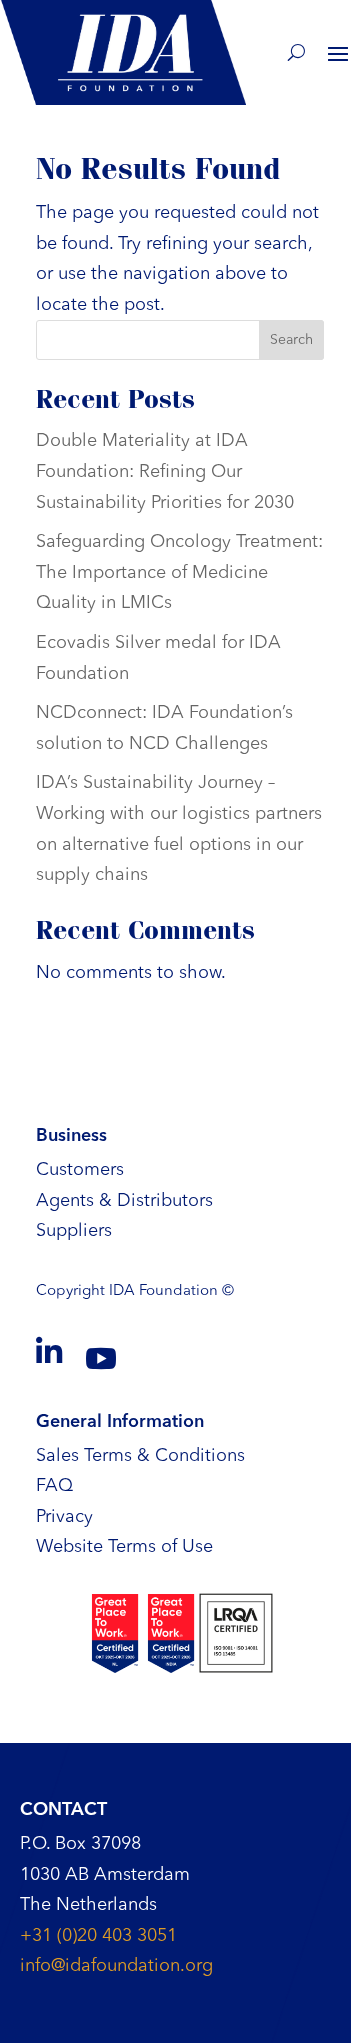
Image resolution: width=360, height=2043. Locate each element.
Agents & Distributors (124, 1201)
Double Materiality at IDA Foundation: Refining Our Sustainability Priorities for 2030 (165, 471)
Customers (80, 1170)
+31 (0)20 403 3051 (98, 1936)
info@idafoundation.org (116, 1966)
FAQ (54, 1486)
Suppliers (74, 1231)
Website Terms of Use (124, 1547)
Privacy (64, 1517)
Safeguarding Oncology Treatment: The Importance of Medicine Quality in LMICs (179, 572)
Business (71, 1136)
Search (291, 340)
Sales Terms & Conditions (140, 1456)
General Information (120, 1422)
